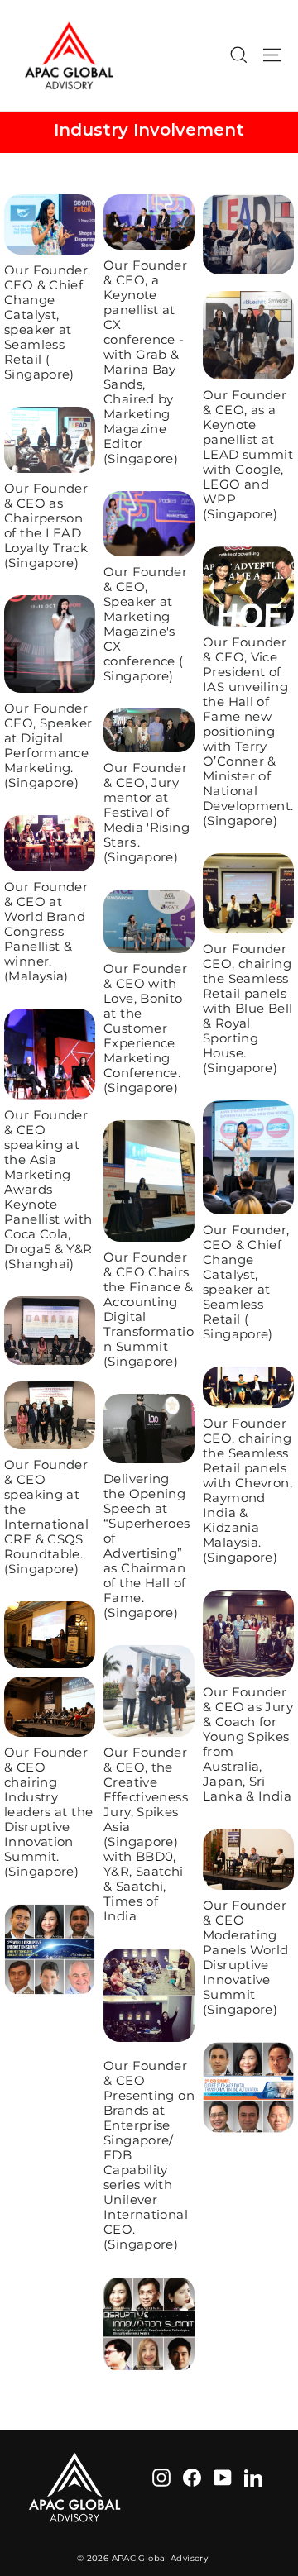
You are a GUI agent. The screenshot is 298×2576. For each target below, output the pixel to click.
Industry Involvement (149, 130)
